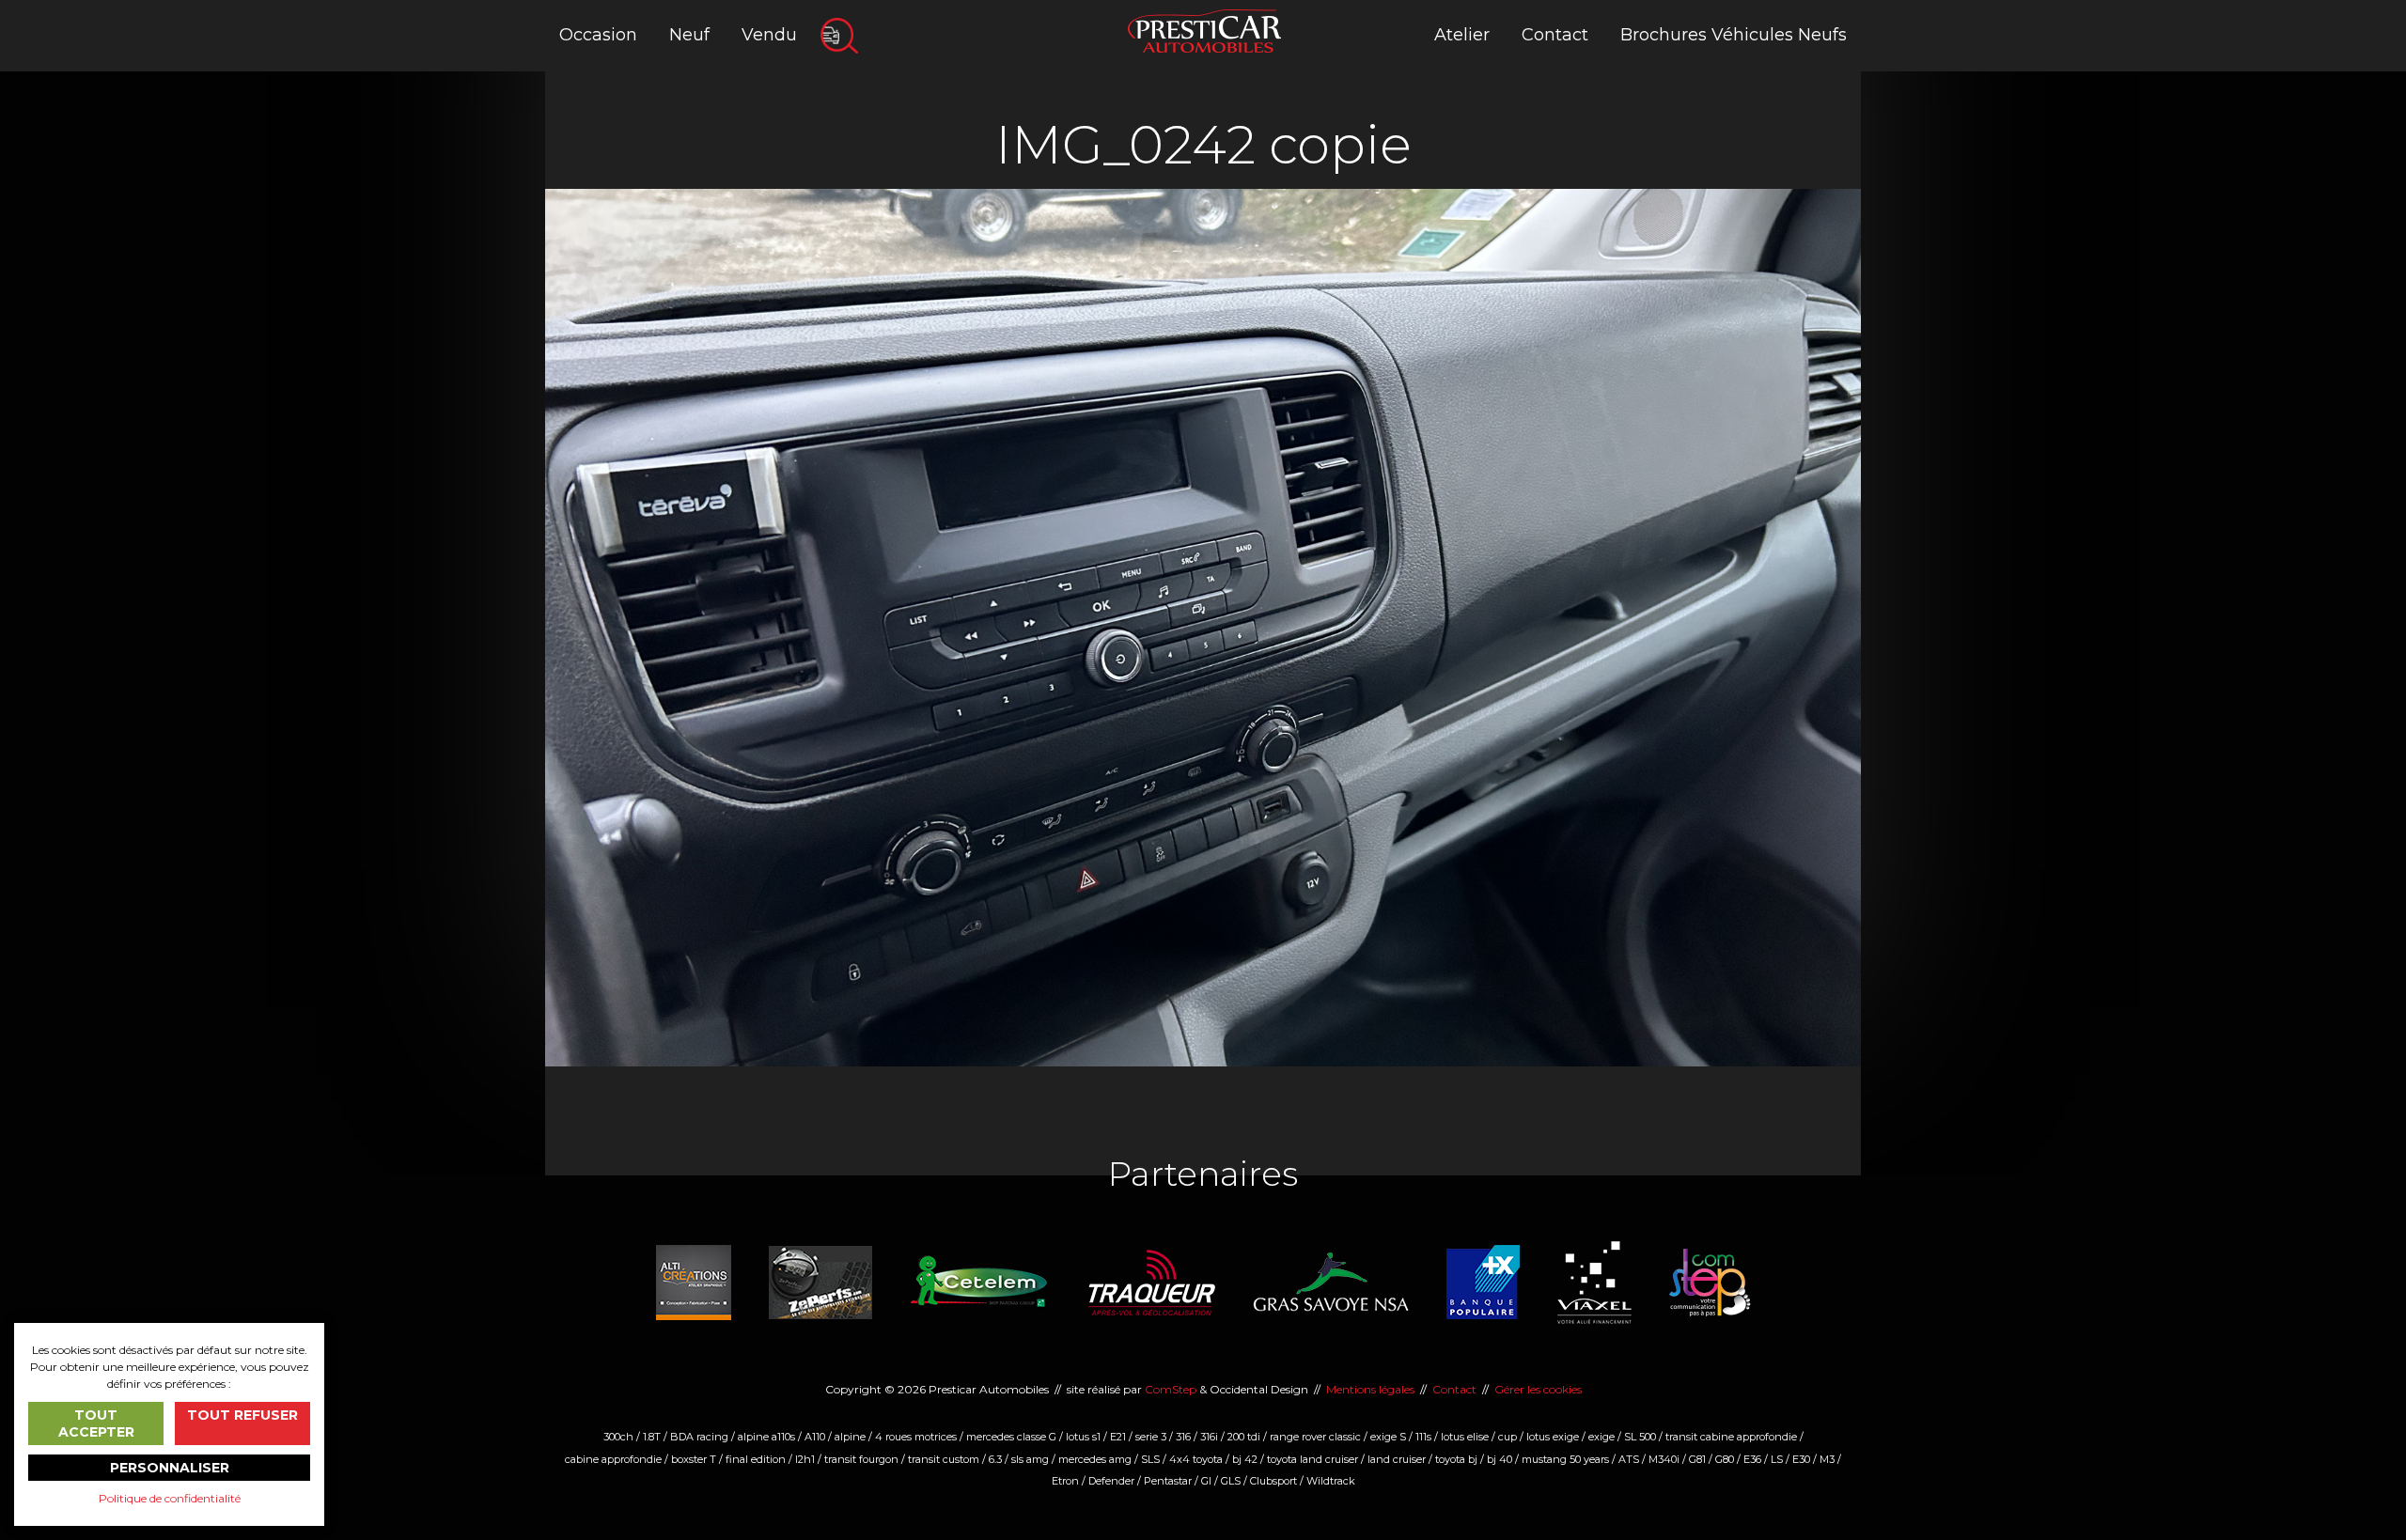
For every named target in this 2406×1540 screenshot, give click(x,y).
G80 (1725, 1459)
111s (1423, 1437)
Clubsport (1273, 1481)
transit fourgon (861, 1459)
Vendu (769, 35)
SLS (1150, 1459)
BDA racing (699, 1437)
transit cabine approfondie (1731, 1437)
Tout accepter (96, 1423)
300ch (618, 1437)
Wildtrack (1331, 1481)
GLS (1231, 1481)
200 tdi (1244, 1437)
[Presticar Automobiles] (1204, 30)
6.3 (995, 1459)
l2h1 (805, 1459)
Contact (1555, 35)
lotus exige (1553, 1437)
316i (1209, 1437)
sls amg (1030, 1459)
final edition (756, 1459)
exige (1601, 1437)
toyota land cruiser (1312, 1459)
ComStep (1171, 1389)
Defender (1111, 1481)
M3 (1827, 1459)
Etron (1065, 1481)
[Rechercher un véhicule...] (839, 36)
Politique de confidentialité (170, 1498)
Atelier (1462, 35)
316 (1183, 1437)
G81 (1697, 1459)
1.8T (652, 1437)
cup (1508, 1437)
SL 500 (1640, 1437)
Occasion (598, 35)
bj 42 (1245, 1459)
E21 (1118, 1437)
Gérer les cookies (1538, 1389)
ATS (1629, 1459)
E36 (1752, 1459)
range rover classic (1315, 1437)
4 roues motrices (916, 1437)
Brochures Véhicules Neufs (1734, 35)
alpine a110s (766, 1437)
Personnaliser (170, 1468)
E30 (1801, 1459)
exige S (1388, 1437)
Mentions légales (1370, 1389)
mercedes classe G (1011, 1437)
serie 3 (1151, 1437)
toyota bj (1456, 1459)
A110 (815, 1437)
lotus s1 (1083, 1437)
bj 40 (1500, 1459)
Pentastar (1168, 1481)
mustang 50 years (1565, 1459)
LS (1777, 1459)
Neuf (689, 35)
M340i (1664, 1459)
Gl (1206, 1481)
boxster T (694, 1459)
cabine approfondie (613, 1459)
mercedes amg (1095, 1459)
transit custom (944, 1459)
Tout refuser (242, 1415)
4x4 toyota (1196, 1459)
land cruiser (1397, 1459)
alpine (850, 1437)
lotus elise (1465, 1437)
